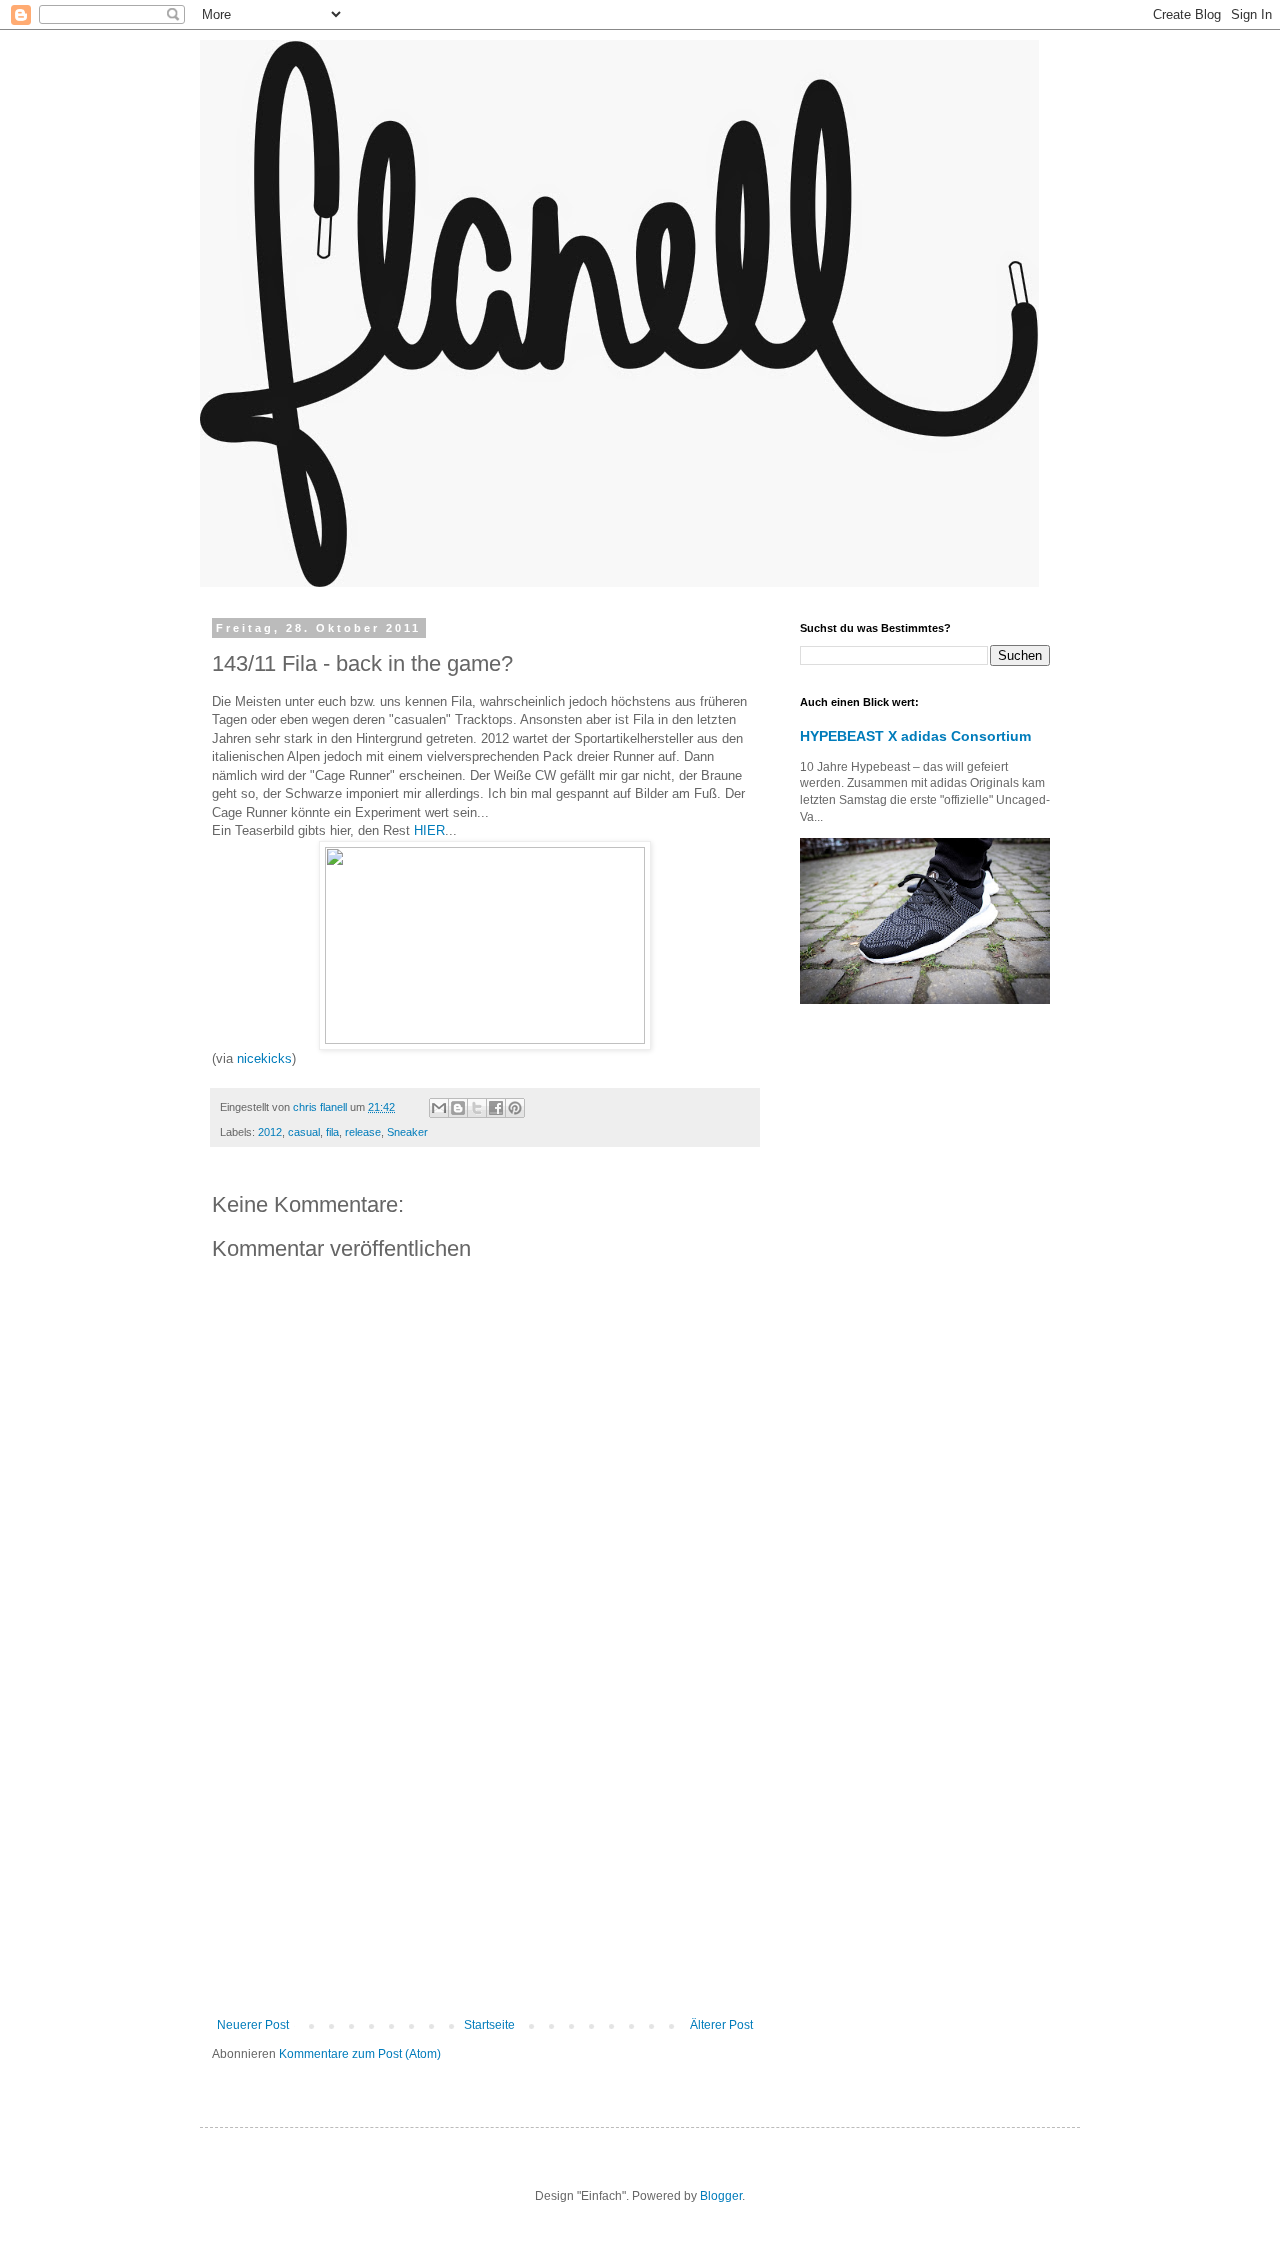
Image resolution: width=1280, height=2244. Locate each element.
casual (304, 1132)
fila (332, 1132)
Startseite (489, 2025)
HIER (429, 830)
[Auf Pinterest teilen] (515, 1108)
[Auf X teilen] (477, 1108)
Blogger (721, 2196)
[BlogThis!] (458, 1108)
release (363, 1132)
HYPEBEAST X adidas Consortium (915, 736)
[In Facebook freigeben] (496, 1108)
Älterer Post (721, 2025)
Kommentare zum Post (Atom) (360, 2054)
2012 (270, 1132)
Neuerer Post (253, 2025)
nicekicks (264, 1058)
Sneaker (407, 1132)
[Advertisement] (485, 1853)
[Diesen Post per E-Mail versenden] (439, 1108)
